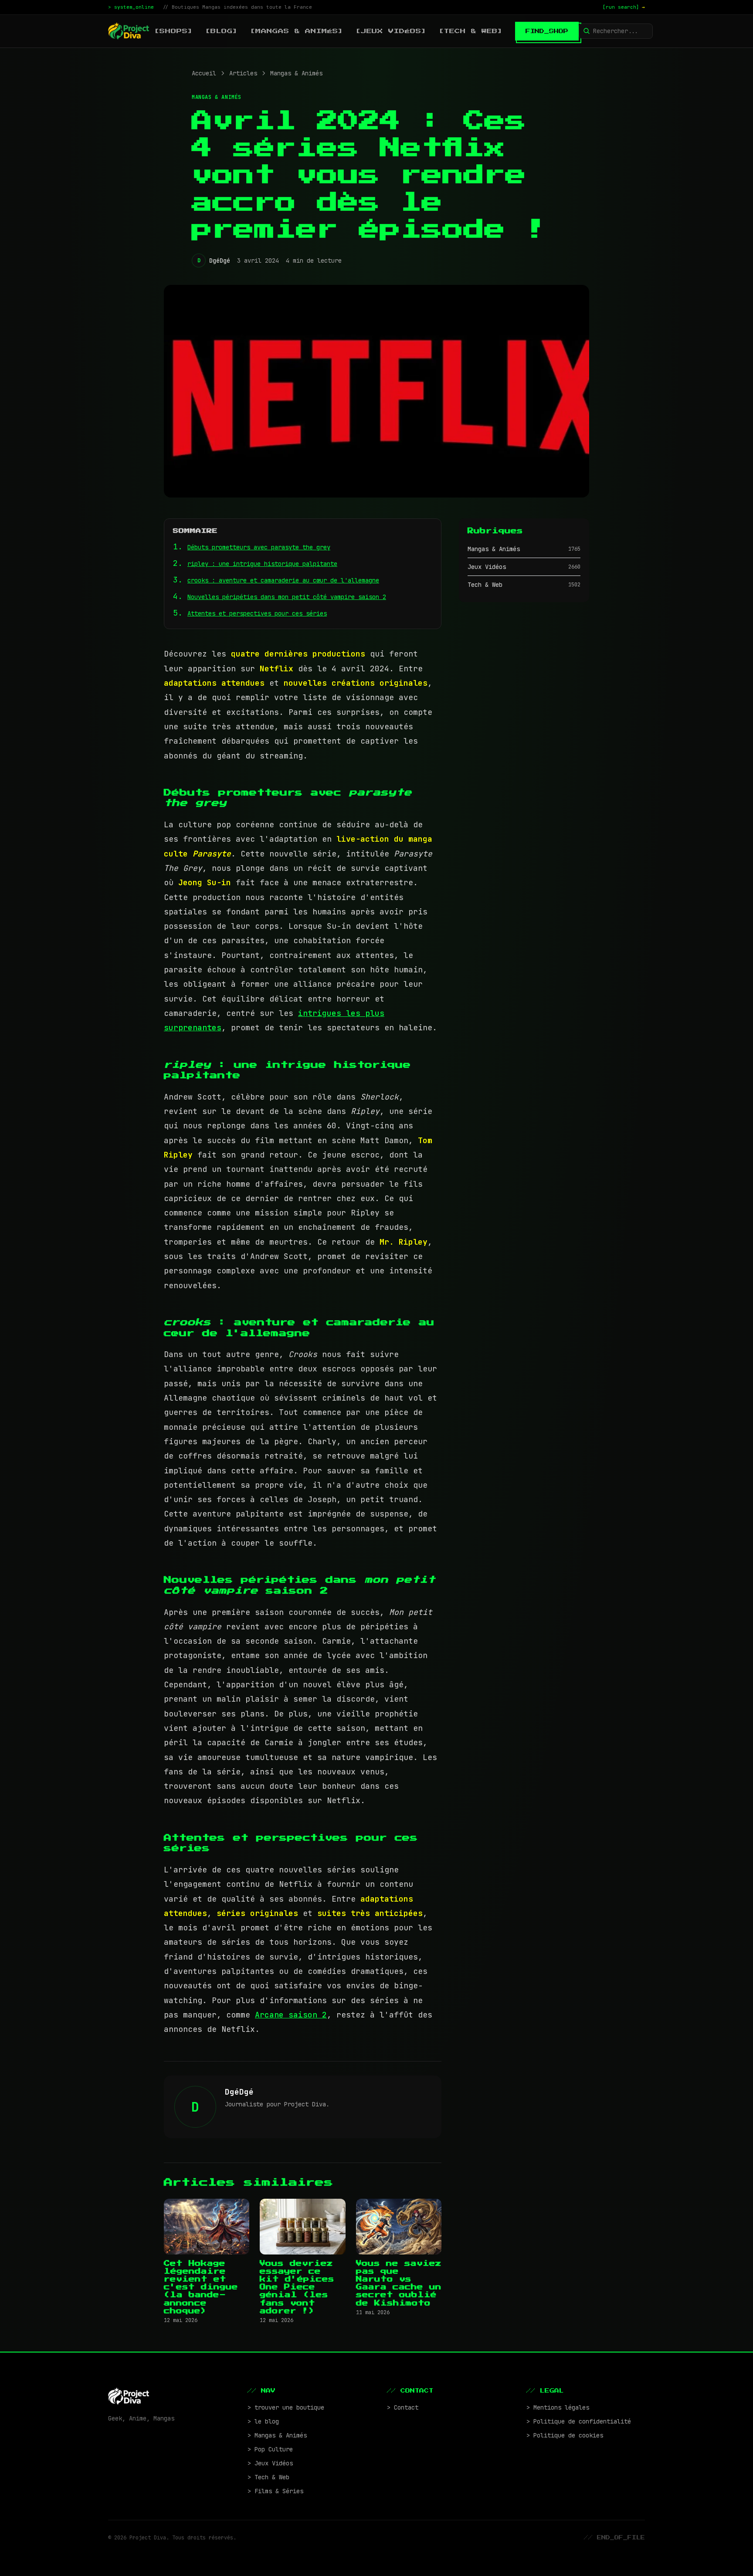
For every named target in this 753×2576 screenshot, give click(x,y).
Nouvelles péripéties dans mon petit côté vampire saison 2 (287, 597)
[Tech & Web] (471, 31)
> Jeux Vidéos (270, 2463)
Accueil (204, 73)
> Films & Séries (275, 2491)
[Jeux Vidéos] (391, 31)
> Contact (403, 2407)
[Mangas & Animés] (297, 31)
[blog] (222, 31)
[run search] (624, 7)
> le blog (263, 2421)
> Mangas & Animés (277, 2435)
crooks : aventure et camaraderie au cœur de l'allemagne (283, 580)
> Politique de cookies (565, 2435)
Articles (243, 73)
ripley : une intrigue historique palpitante (262, 564)
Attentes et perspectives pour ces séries (257, 613)
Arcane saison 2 (291, 2015)
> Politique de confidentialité (579, 2421)
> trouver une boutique (286, 2407)
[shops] (174, 31)
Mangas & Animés (296, 73)
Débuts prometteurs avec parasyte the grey (259, 547)
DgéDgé (220, 261)
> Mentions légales (558, 2407)
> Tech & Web (268, 2477)
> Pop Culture (270, 2449)
